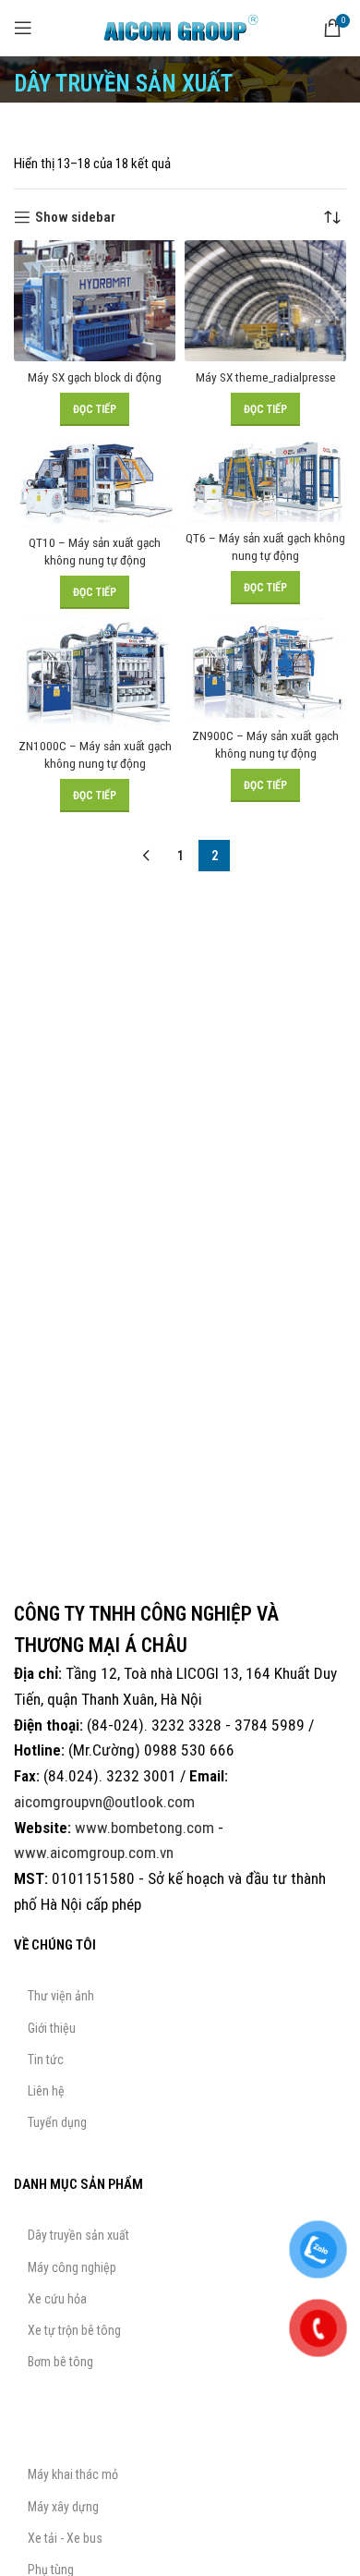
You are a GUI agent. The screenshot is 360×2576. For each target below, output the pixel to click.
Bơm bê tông (60, 2362)
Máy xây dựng (63, 2507)
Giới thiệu (52, 2028)
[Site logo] (180, 27)
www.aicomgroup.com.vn (94, 1853)
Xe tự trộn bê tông (74, 2330)
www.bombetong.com (144, 1828)
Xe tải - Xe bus (65, 2538)
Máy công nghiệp (72, 2267)
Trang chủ (41, 132)
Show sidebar (75, 217)
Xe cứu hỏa (57, 2299)
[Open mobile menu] (23, 28)
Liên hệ (46, 2091)
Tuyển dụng (57, 2122)
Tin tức (46, 2060)
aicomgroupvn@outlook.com (104, 1802)
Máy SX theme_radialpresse (266, 377)
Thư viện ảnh (61, 1996)
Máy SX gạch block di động (95, 377)
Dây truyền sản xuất (134, 132)
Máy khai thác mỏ (73, 2474)
